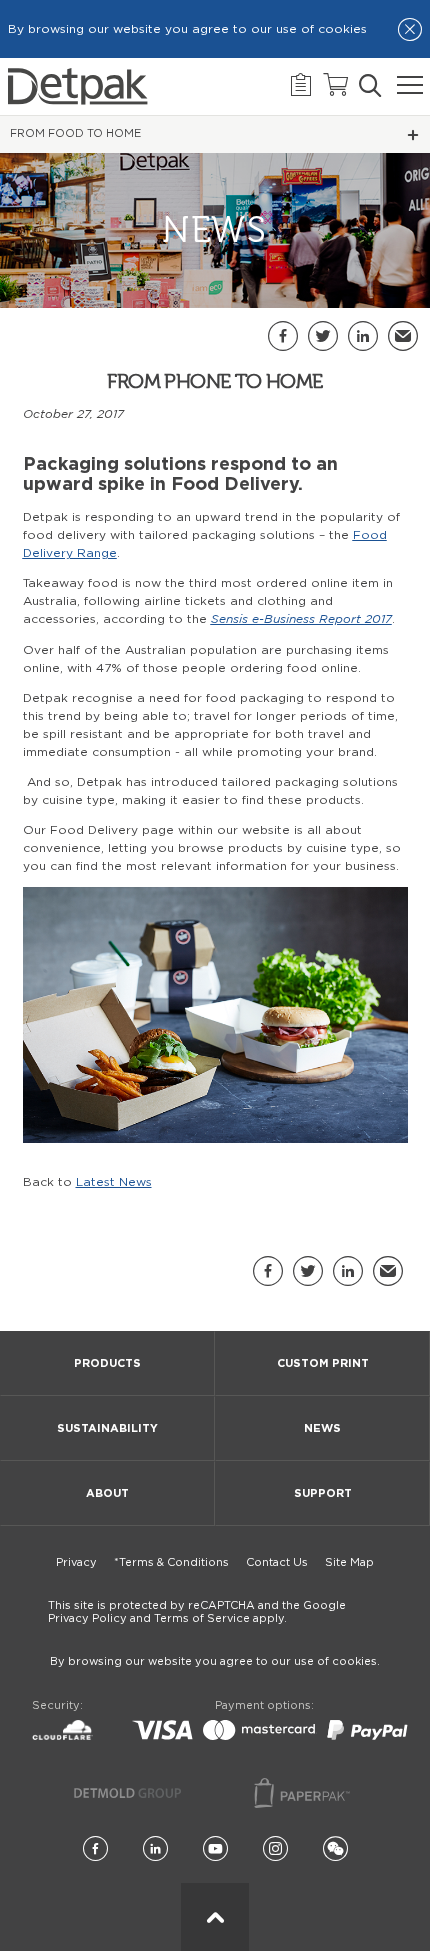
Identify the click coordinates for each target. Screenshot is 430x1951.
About (107, 1493)
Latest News (114, 1182)
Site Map (349, 1562)
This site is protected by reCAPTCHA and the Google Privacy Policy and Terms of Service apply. (197, 1612)
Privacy (76, 1562)
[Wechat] (335, 1849)
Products (107, 1363)
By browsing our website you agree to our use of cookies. (215, 1661)
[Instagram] (275, 1849)
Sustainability (107, 1428)
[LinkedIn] (155, 1849)
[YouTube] (215, 1849)
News (322, 1428)
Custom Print (323, 1363)
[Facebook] (95, 1849)
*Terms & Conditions (171, 1562)
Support (323, 1493)
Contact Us (277, 1562)
